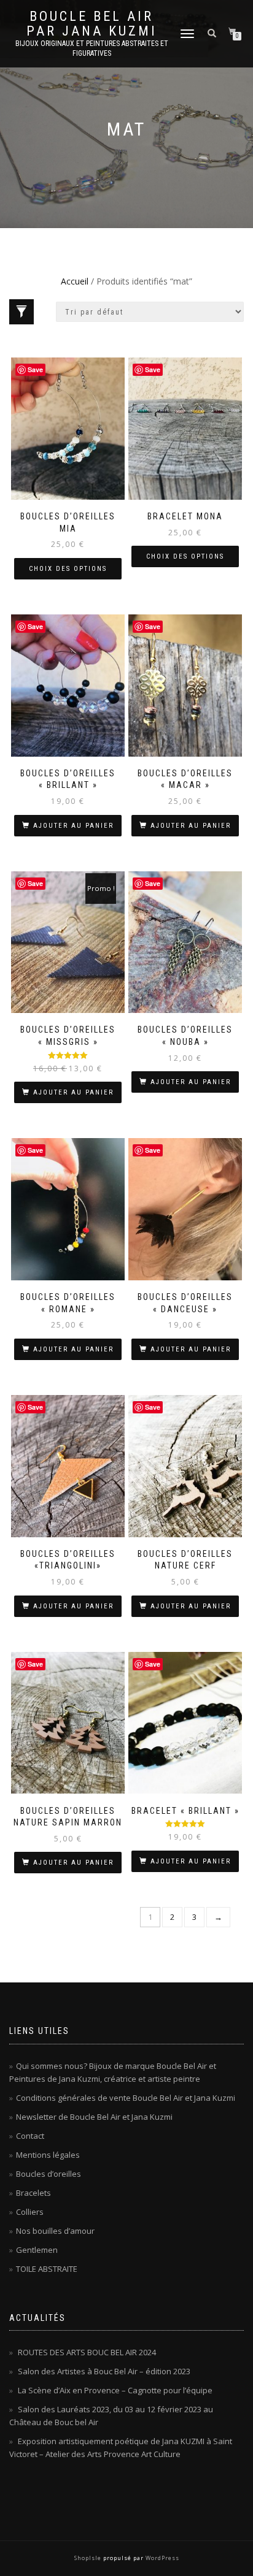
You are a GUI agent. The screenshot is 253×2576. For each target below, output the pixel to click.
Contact (30, 2136)
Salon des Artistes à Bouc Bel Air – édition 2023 (104, 2371)
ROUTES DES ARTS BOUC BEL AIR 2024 (87, 2352)
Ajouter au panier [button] (73, 826)
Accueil (75, 281)
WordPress (162, 2558)
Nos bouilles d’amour (55, 2231)
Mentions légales (48, 2155)
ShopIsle (89, 2558)
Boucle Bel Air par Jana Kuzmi (92, 24)
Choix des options (68, 569)
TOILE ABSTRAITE (47, 2269)
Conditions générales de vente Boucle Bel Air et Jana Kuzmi (126, 2098)
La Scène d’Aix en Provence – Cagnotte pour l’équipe (115, 2390)
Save (35, 369)
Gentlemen (37, 2250)
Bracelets (33, 2193)
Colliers (30, 2212)
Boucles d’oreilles (49, 2174)
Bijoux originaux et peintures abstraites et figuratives (92, 48)
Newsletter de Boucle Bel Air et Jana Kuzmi (94, 2117)
